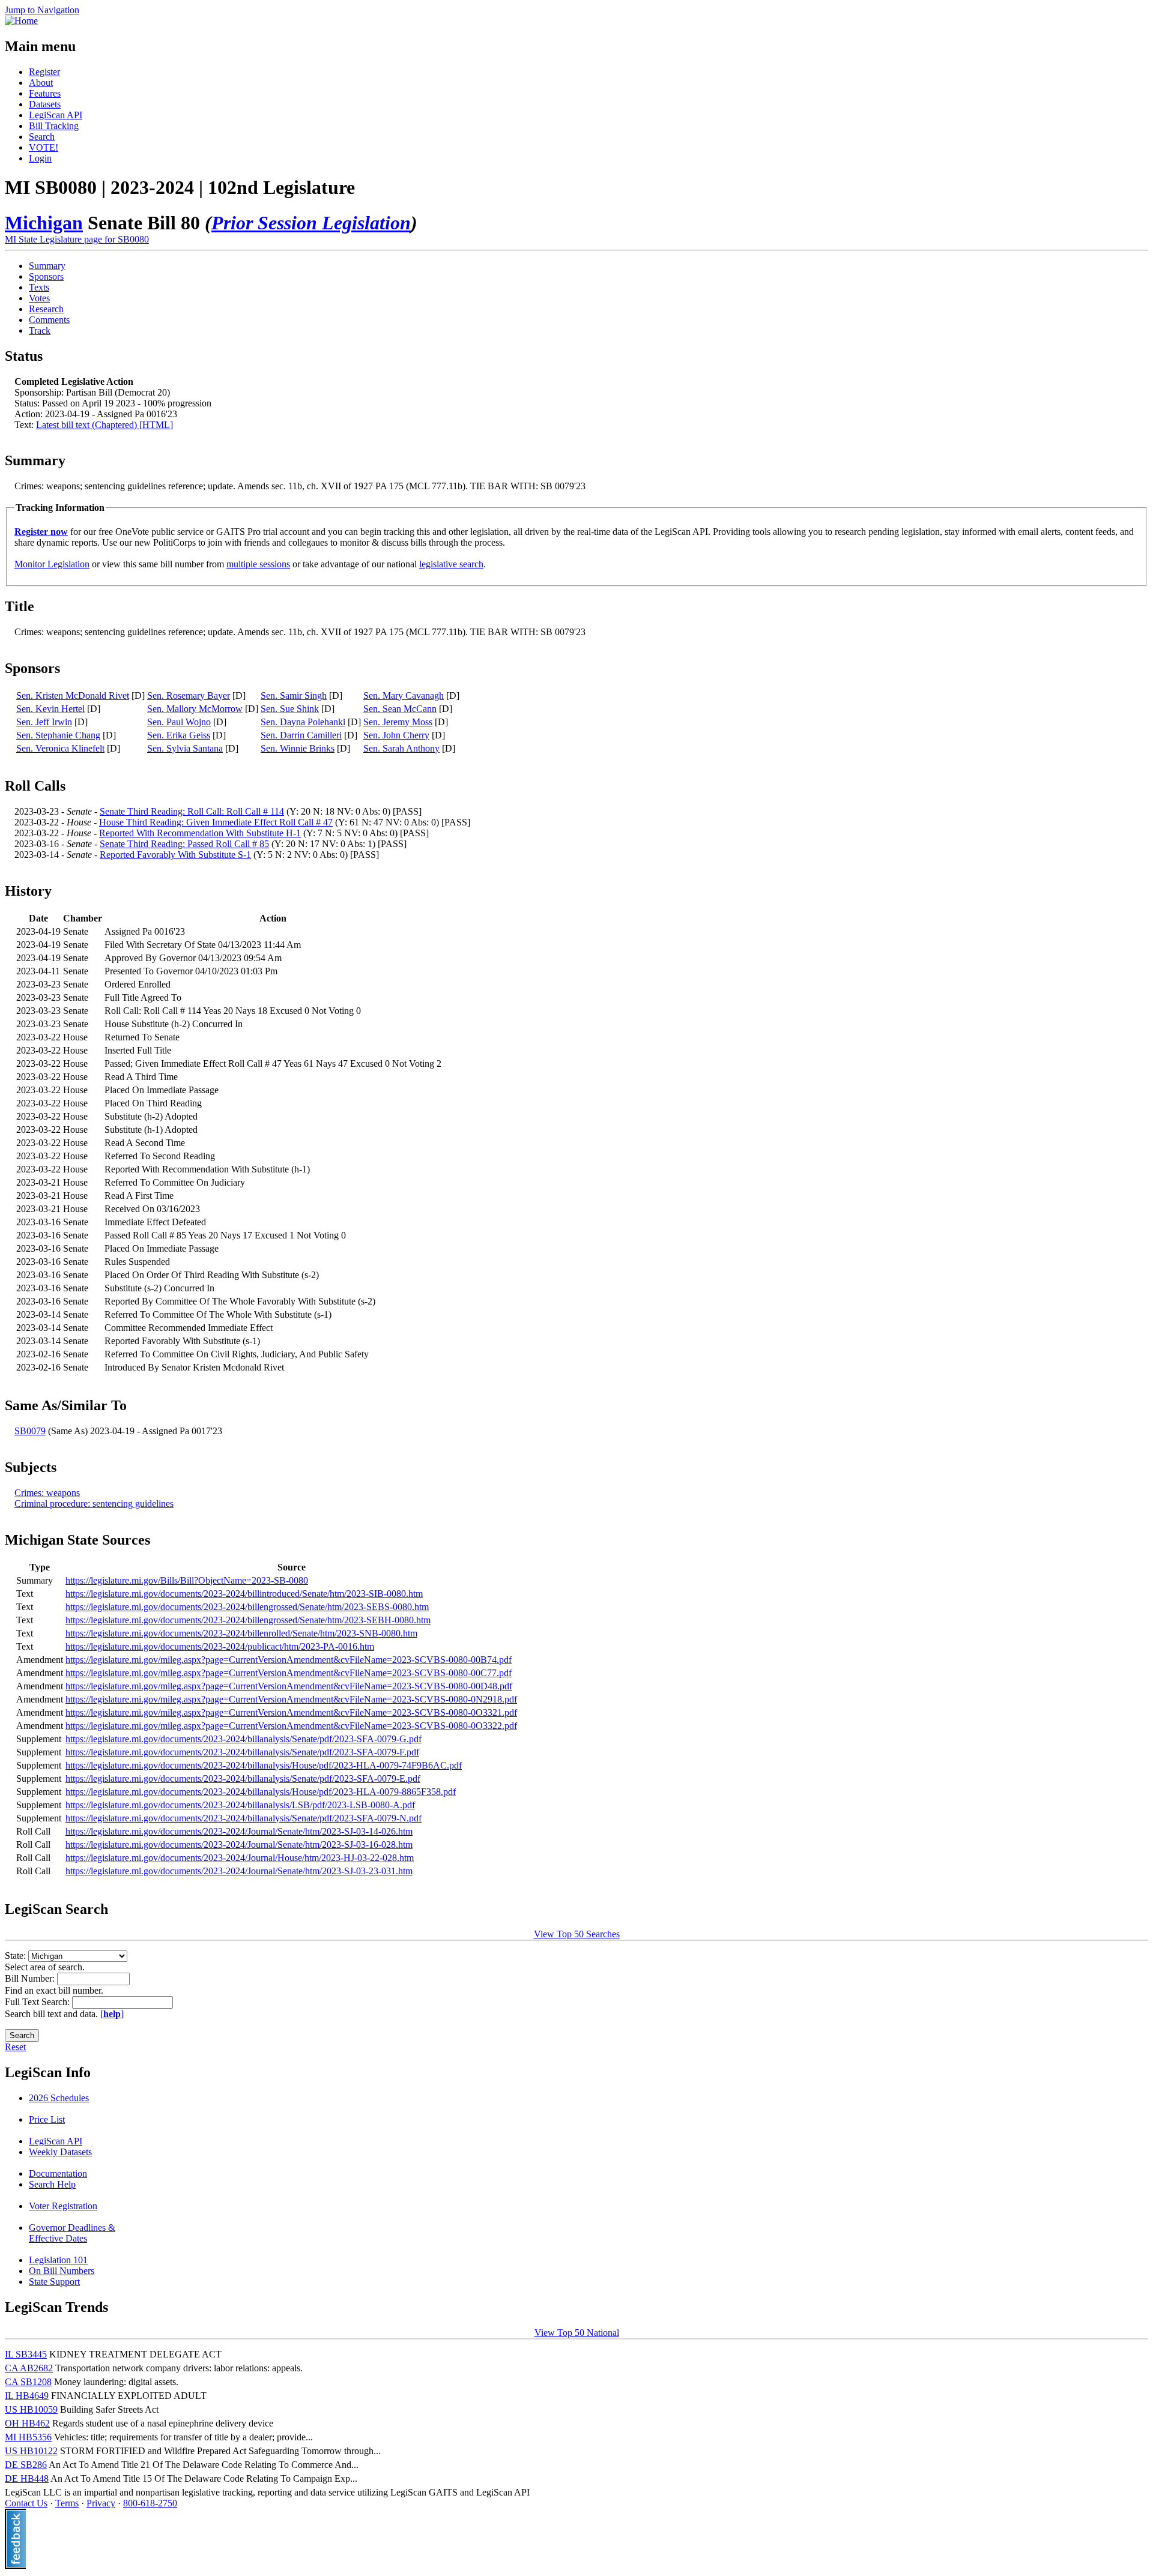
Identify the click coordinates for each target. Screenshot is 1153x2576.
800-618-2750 (150, 2503)
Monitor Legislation (52, 564)
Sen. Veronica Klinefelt (60, 748)
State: (17, 1956)
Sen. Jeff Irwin (44, 722)
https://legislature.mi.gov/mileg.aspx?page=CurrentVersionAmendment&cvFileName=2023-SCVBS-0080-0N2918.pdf (291, 1699)
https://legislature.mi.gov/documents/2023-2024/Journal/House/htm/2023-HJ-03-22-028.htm (240, 1858)
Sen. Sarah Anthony (401, 748)
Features (45, 93)
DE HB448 (27, 2478)
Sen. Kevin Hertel (50, 709)
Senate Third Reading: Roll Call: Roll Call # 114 (192, 811)
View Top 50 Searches (577, 1934)
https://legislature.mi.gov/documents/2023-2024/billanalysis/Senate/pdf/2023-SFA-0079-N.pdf (244, 1818)
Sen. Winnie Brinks (298, 748)
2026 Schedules (59, 2098)
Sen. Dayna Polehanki (303, 722)
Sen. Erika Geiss (179, 735)
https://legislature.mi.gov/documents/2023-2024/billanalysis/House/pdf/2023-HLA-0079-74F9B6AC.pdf (264, 1765)
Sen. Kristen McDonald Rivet (73, 695)
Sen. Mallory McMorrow (195, 709)
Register (44, 72)
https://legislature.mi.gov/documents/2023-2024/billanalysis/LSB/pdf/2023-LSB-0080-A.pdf (240, 1805)
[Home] (21, 21)
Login (40, 158)
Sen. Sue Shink (290, 709)
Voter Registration (63, 2206)
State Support (54, 2282)
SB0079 (30, 1431)
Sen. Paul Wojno (179, 722)
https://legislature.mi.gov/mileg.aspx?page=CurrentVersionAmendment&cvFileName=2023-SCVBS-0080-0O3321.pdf (291, 1712)
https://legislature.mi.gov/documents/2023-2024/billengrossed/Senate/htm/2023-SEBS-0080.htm (247, 1607)
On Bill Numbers (62, 2271)
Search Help (52, 2184)
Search (42, 137)
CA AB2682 (29, 2368)
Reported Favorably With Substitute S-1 (175, 855)
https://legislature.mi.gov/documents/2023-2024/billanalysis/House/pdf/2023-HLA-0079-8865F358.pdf (261, 1792)
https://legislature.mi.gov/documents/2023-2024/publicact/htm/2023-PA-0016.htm (220, 1646)
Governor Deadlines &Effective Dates (72, 2233)
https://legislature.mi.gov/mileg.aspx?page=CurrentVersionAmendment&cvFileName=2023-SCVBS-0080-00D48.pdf (289, 1686)
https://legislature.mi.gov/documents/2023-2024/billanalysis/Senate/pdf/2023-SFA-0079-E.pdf (243, 1778)
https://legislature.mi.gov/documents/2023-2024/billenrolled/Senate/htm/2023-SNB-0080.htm (241, 1633)
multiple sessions (258, 564)
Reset (15, 2047)
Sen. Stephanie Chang (58, 735)
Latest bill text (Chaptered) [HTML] (104, 425)
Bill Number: (31, 1978)
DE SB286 (26, 2465)
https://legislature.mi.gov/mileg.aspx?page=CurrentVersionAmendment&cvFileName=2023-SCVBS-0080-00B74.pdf (289, 1660)
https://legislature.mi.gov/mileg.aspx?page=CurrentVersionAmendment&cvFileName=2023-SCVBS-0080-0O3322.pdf (291, 1726)
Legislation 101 (58, 2260)
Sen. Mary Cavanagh (404, 695)
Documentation (58, 2173)
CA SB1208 (28, 2382)
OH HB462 (27, 2423)
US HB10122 (31, 2451)
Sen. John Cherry (396, 735)
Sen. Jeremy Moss (398, 722)
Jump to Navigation (42, 10)
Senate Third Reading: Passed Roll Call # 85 (184, 844)
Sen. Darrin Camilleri (301, 735)
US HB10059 (31, 2409)
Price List (47, 2119)
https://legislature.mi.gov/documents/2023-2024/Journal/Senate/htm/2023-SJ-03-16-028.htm (239, 1845)
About (41, 83)
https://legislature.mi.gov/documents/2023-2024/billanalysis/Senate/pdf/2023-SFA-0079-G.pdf (244, 1739)
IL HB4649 (27, 2396)
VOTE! (44, 147)
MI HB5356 (28, 2437)
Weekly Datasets (60, 2152)
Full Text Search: (38, 2002)
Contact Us (26, 2503)
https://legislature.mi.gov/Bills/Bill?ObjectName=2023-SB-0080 (187, 1580)
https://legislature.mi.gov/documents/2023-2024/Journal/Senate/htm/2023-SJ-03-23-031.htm (239, 1871)
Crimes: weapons (47, 1493)
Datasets (45, 104)
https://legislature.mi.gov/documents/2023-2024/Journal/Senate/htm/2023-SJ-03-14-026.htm (239, 1831)
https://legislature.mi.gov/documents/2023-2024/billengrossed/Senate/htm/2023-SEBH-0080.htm (248, 1620)
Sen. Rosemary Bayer (189, 695)
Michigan (44, 223)
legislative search (451, 564)
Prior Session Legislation (311, 223)
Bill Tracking (54, 126)
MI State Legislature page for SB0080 (77, 239)
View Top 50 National (577, 2333)
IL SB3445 (26, 2354)
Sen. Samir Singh (294, 695)
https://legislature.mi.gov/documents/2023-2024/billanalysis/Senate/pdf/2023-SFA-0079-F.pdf (242, 1752)
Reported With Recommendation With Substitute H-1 (200, 833)
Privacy (101, 2503)
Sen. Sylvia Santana (185, 748)
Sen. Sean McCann (400, 709)
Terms (67, 2503)
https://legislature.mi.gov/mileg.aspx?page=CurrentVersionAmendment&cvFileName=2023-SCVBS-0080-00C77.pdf (289, 1673)
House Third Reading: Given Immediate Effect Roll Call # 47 (216, 822)
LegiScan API (56, 115)
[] (112, 2014)
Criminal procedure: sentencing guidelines (94, 1504)
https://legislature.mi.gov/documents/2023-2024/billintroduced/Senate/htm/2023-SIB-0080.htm (244, 1594)
